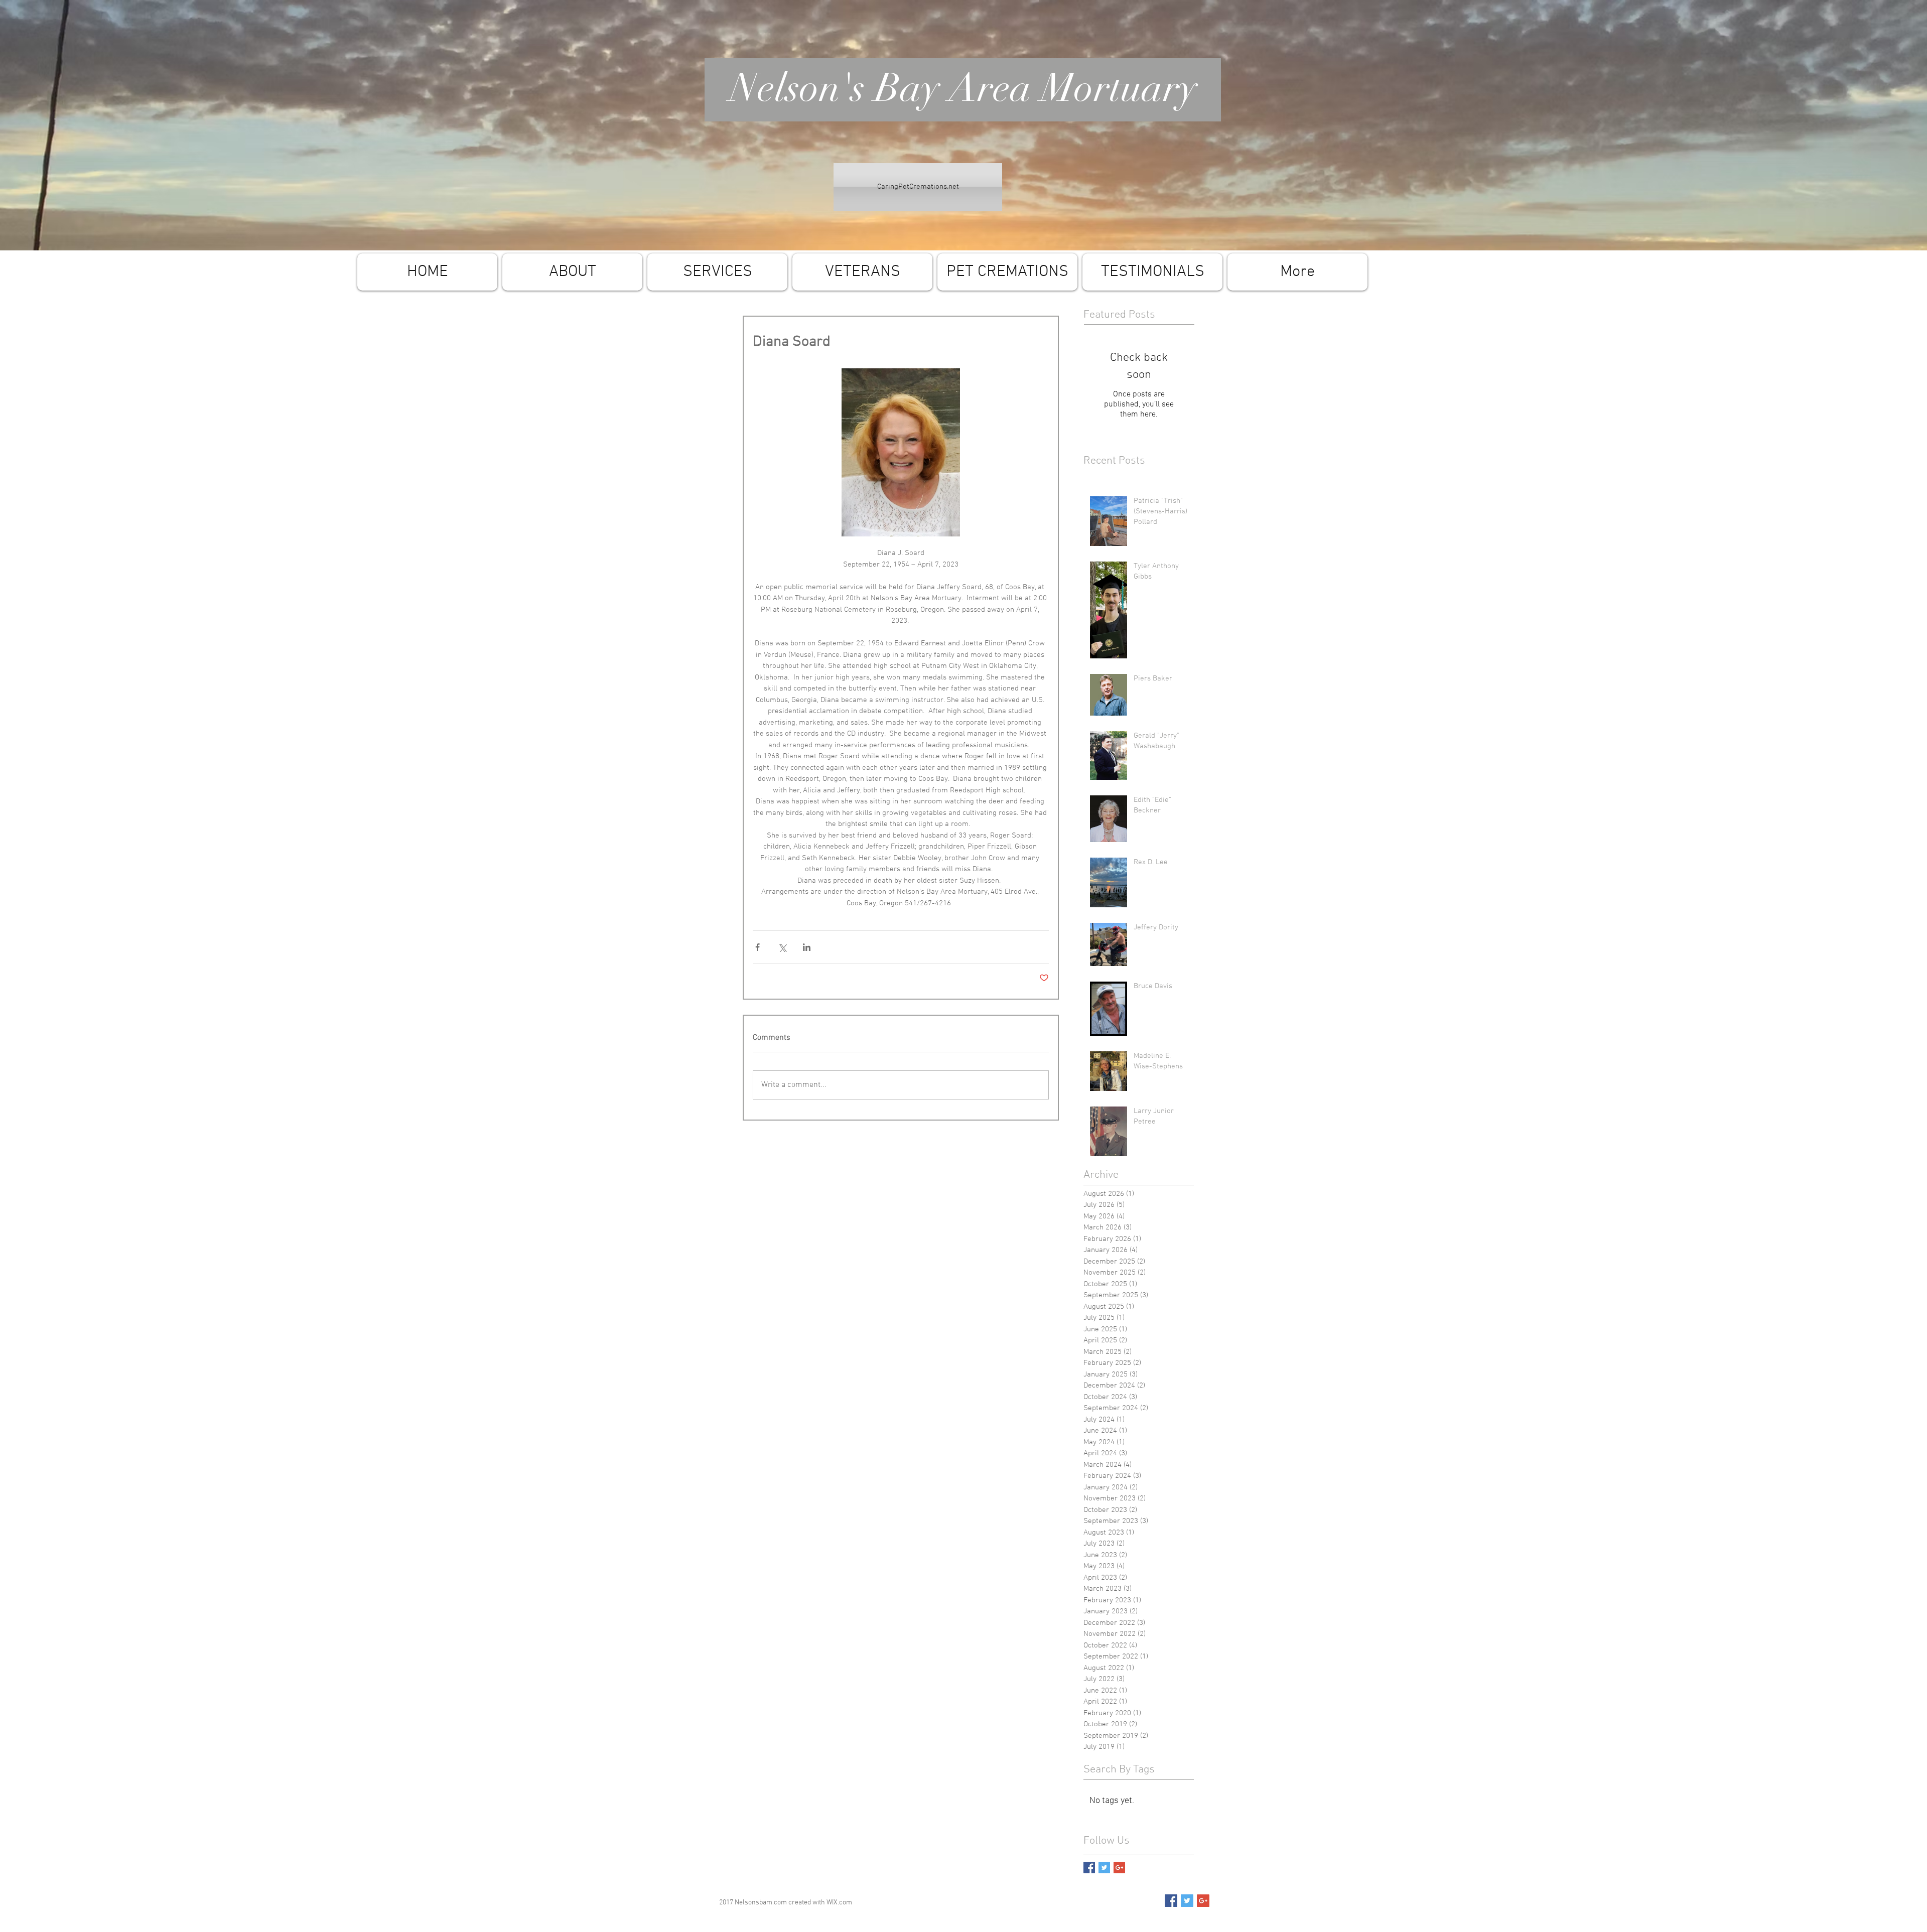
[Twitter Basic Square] (1104, 1868)
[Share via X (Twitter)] (782, 947)
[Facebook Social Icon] (1171, 1901)
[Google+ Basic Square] (1119, 1868)
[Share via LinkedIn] (807, 947)
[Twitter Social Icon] (1187, 1901)
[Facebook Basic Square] (1089, 1868)
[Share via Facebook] (758, 947)
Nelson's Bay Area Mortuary (963, 88)
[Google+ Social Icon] (1203, 1901)
